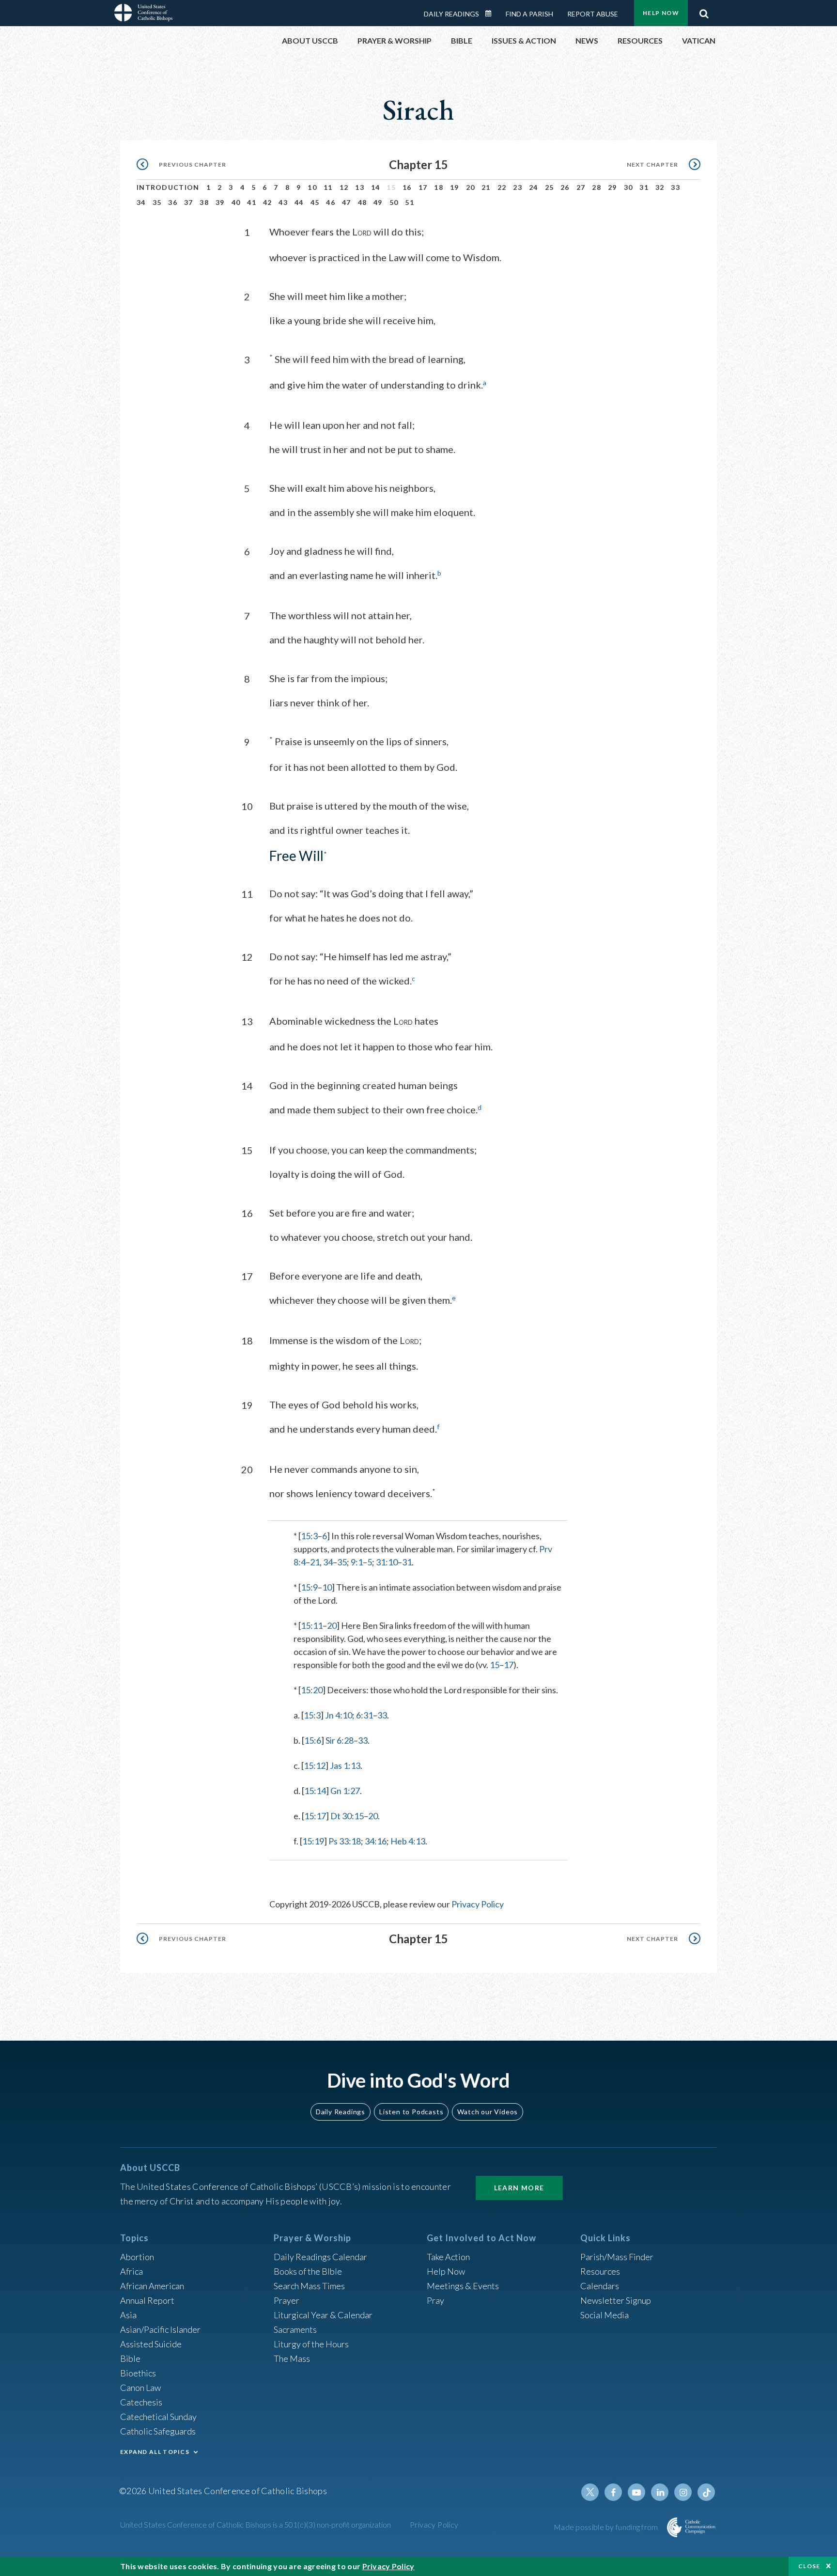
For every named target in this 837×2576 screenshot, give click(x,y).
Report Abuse (593, 14)
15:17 (315, 1816)
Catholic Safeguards (158, 2431)
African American (152, 2286)
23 (518, 187)
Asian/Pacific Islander (160, 2329)
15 (495, 1665)
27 (581, 187)
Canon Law (140, 2388)
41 (252, 202)
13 (360, 187)
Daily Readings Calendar (492, 14)
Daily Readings (451, 14)
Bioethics (138, 2373)
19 (455, 187)
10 (312, 187)
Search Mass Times (309, 2286)
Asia (128, 2315)
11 (328, 187)
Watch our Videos (488, 2112)
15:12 (315, 1765)
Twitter (590, 2492)
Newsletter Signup (616, 2300)
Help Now (661, 13)
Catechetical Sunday (158, 2417)
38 (204, 202)
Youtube (636, 2492)
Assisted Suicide (151, 2344)
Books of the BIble (308, 2271)
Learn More (519, 2188)
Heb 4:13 (408, 1841)
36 (173, 202)
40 (236, 202)
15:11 (312, 1625)
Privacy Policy (478, 1904)
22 (502, 187)
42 (268, 202)
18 (439, 187)
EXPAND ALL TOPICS (155, 2452)
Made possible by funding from (607, 2527)
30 (628, 187)
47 (347, 202)
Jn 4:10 (339, 1715)
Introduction (168, 187)
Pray (435, 2300)
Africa (132, 2271)
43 (283, 202)
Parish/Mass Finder (617, 2257)
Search (704, 11)
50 (394, 202)
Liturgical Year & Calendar (323, 2315)
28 (597, 187)
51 (410, 202)
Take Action (448, 2257)
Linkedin (660, 2492)
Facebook (613, 2492)
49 (378, 202)
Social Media (604, 2315)
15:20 (312, 1690)
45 (315, 202)
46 (331, 202)
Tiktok (706, 2492)
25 (550, 187)
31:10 (387, 1562)
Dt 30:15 (347, 1816)
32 (660, 187)
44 (299, 202)
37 (189, 202)
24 (534, 187)
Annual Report (147, 2300)
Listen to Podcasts (411, 2112)
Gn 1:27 (345, 1791)
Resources (600, 2271)
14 (376, 187)
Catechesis (141, 2402)
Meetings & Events (463, 2286)
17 (423, 187)
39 (220, 202)
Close (809, 2566)
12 (344, 187)
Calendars (600, 2286)
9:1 (357, 1562)
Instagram (683, 2492)
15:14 (315, 1791)
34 (141, 202)
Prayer (287, 2300)
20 (471, 187)
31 (644, 187)
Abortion (137, 2257)
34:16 (376, 1841)
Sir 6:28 (340, 1740)
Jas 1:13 (345, 1765)
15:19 (313, 1841)
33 (675, 187)
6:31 (364, 1715)
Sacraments (295, 2329)
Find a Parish (529, 14)
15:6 (313, 1740)
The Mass (292, 2358)
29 (612, 187)
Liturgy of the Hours (311, 2344)
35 (157, 202)
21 (486, 187)
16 (407, 187)
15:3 (309, 1536)
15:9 (309, 1587)
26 (565, 187)
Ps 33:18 (345, 1841)
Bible (130, 2358)
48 (363, 202)
